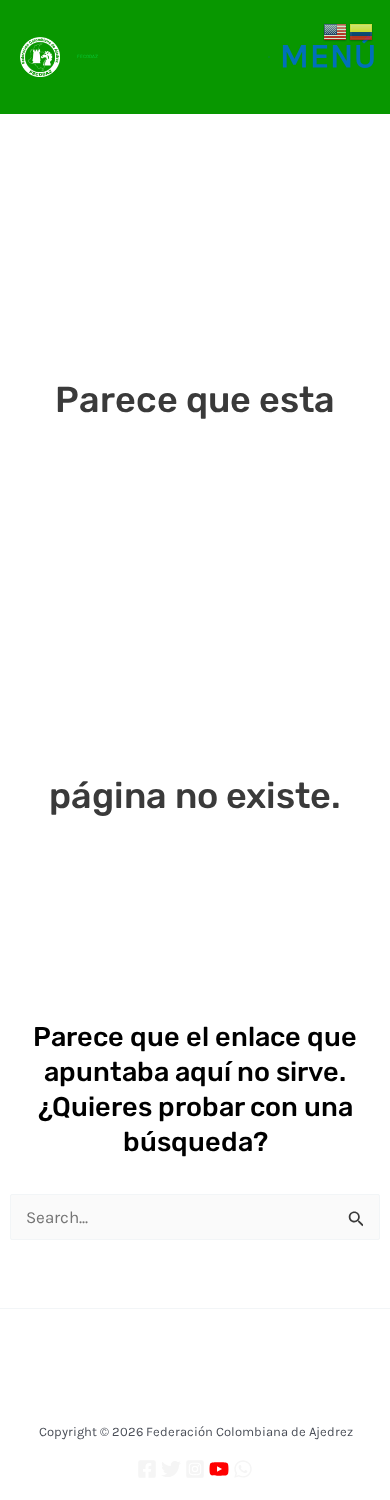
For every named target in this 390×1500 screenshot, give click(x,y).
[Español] (362, 30)
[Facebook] (147, 1469)
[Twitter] (171, 1469)
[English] (336, 30)
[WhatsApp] (243, 1469)
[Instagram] (195, 1469)
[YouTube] (219, 1469)
